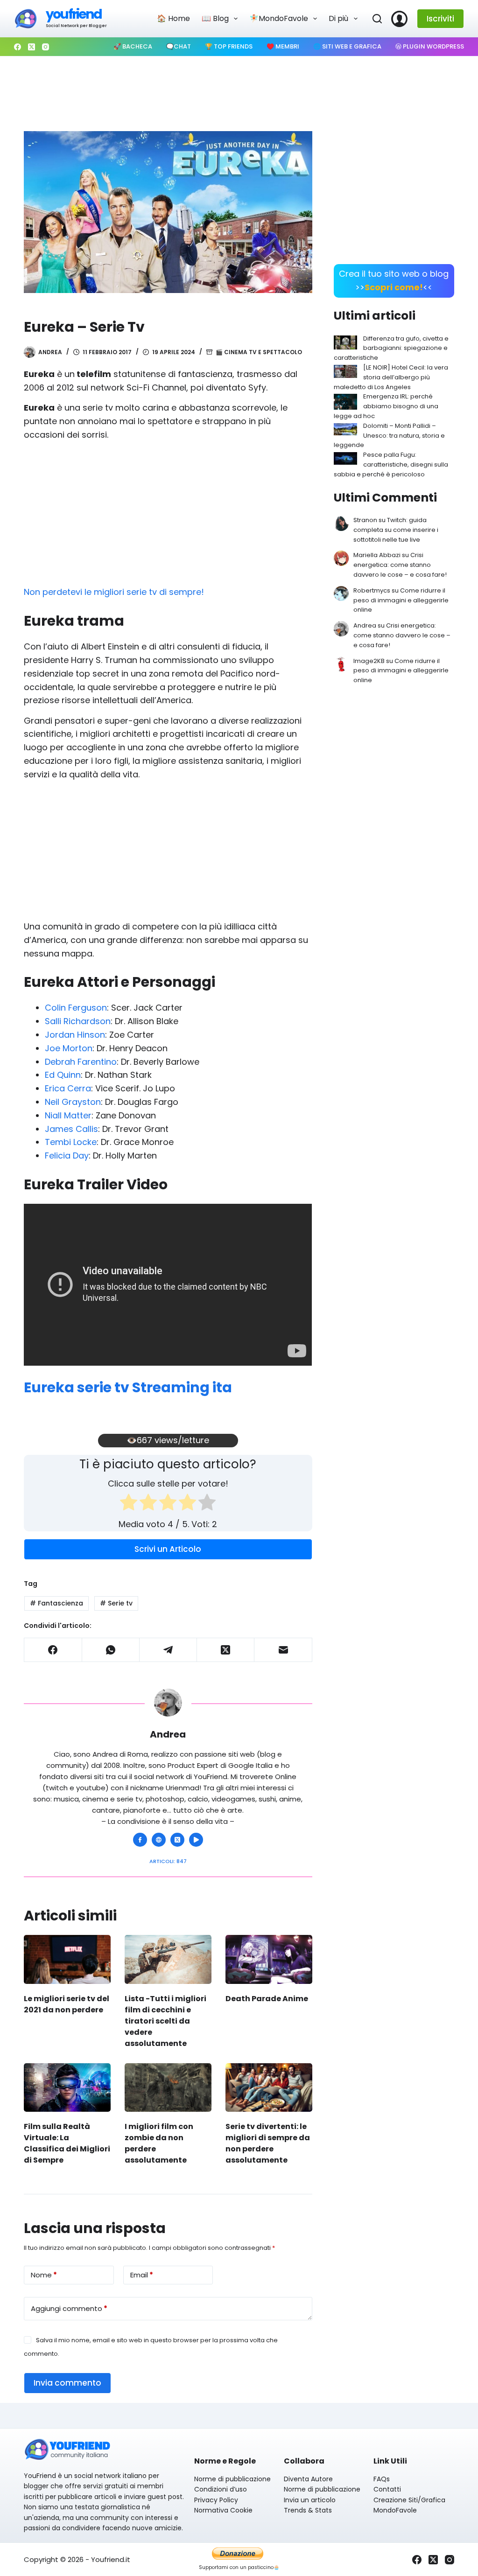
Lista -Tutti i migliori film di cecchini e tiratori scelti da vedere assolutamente (165, 2021)
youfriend (74, 14)
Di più (338, 18)
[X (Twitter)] (32, 47)
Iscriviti (440, 19)
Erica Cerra (68, 1088)
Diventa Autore (308, 2479)
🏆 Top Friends (229, 46)
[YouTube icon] (196, 1840)
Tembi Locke (71, 1142)
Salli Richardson (78, 1021)
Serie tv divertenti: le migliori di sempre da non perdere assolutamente (268, 2143)
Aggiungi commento (69, 2308)
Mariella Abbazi (377, 555)
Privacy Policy (216, 2500)
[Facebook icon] (140, 1840)
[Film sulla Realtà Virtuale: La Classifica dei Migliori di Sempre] (67, 2088)
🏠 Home (173, 18)
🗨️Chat (179, 46)
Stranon (365, 520)
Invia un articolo (310, 2500)
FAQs (382, 2479)
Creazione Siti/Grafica (409, 2500)
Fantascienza (56, 1603)
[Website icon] (159, 1840)
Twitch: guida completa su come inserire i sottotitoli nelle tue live (396, 530)
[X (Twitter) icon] (177, 1840)
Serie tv (116, 1603)
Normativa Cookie (223, 2510)
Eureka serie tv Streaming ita (128, 1387)
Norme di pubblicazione (232, 2479)
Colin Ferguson (76, 1008)
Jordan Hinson (75, 1035)
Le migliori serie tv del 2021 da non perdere (67, 2004)
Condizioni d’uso (221, 2489)
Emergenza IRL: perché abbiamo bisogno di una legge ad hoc (386, 406)
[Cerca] (377, 19)
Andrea (365, 625)
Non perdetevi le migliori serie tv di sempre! (114, 592)
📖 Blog (215, 18)
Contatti (387, 2489)
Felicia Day (67, 1155)
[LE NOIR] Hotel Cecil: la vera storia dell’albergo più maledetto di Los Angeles (391, 377)
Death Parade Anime (267, 1999)
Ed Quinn (63, 1075)
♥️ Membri (283, 46)
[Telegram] (168, 1650)
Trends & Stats (308, 2510)
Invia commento (67, 2383)
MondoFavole (395, 2510)
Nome (44, 2275)
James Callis (71, 1129)
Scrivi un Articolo (168, 1549)
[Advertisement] (239, 89)
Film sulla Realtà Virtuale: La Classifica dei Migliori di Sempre (67, 2143)
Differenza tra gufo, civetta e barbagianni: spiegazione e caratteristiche (391, 348)
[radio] (129, 1504)
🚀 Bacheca (133, 46)
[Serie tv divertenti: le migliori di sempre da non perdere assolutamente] (269, 2088)
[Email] (283, 1650)
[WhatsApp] (111, 1650)
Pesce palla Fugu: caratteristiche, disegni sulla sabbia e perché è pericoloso (391, 464)
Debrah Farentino (81, 1062)
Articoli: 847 (168, 1861)
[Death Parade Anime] (269, 1959)
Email (142, 2275)
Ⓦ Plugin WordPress (430, 46)
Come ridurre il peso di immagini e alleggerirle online (401, 600)
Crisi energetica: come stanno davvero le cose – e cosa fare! (400, 565)
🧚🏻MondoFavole (279, 18)
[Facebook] (18, 47)
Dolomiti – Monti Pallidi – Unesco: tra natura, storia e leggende (389, 436)
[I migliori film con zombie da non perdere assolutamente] (168, 2088)
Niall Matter (68, 1115)
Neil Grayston (73, 1102)
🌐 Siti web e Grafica (347, 46)
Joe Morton (69, 1048)
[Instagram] (46, 47)
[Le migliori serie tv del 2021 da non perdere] (67, 1959)
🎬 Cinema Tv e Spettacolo (259, 352)
